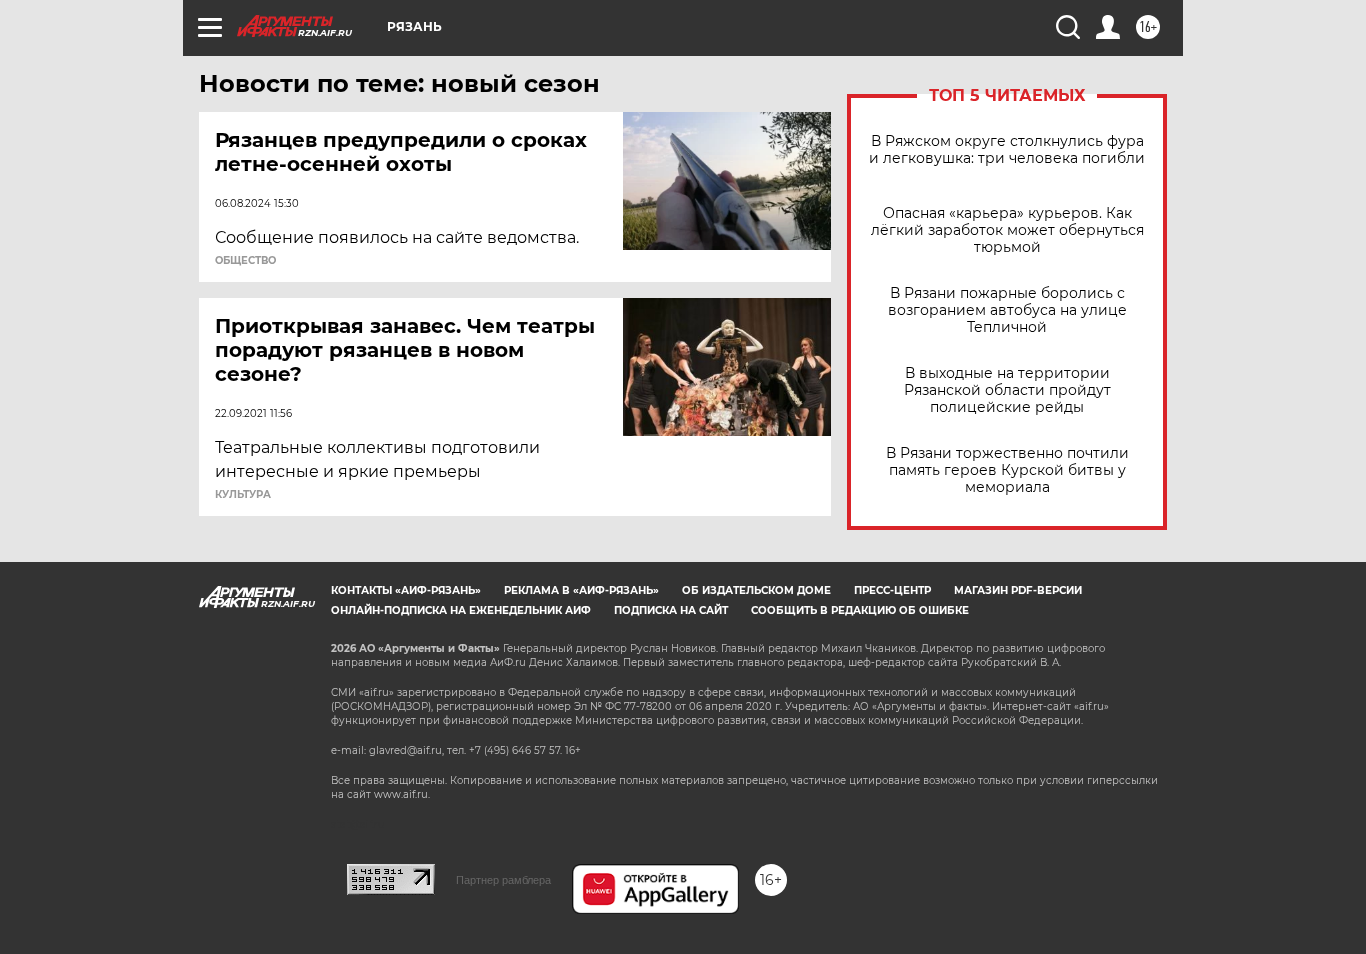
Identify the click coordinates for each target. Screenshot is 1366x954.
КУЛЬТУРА (243, 495)
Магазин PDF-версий (1018, 590)
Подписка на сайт (671, 610)
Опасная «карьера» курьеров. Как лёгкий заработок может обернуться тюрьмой (1007, 230)
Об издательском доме (756, 590)
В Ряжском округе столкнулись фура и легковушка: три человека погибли (1007, 150)
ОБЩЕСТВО (245, 261)
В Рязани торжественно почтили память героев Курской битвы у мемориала (1007, 470)
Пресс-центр (892, 590)
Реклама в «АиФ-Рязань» (581, 590)
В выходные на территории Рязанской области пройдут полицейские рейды (1007, 390)
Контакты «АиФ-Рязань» (406, 590)
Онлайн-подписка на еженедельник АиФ (461, 610)
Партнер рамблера (503, 880)
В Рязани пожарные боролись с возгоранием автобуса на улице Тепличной (1007, 310)
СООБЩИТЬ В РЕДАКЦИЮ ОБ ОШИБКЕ (860, 610)
